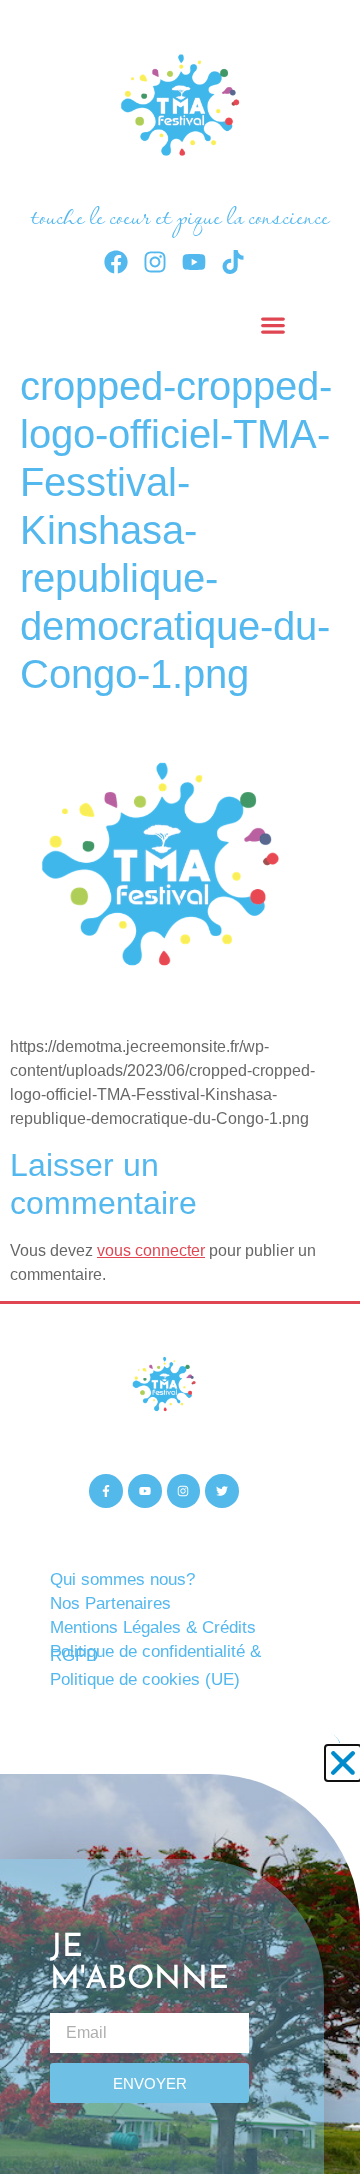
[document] (180, 1087)
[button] (343, 1763)
